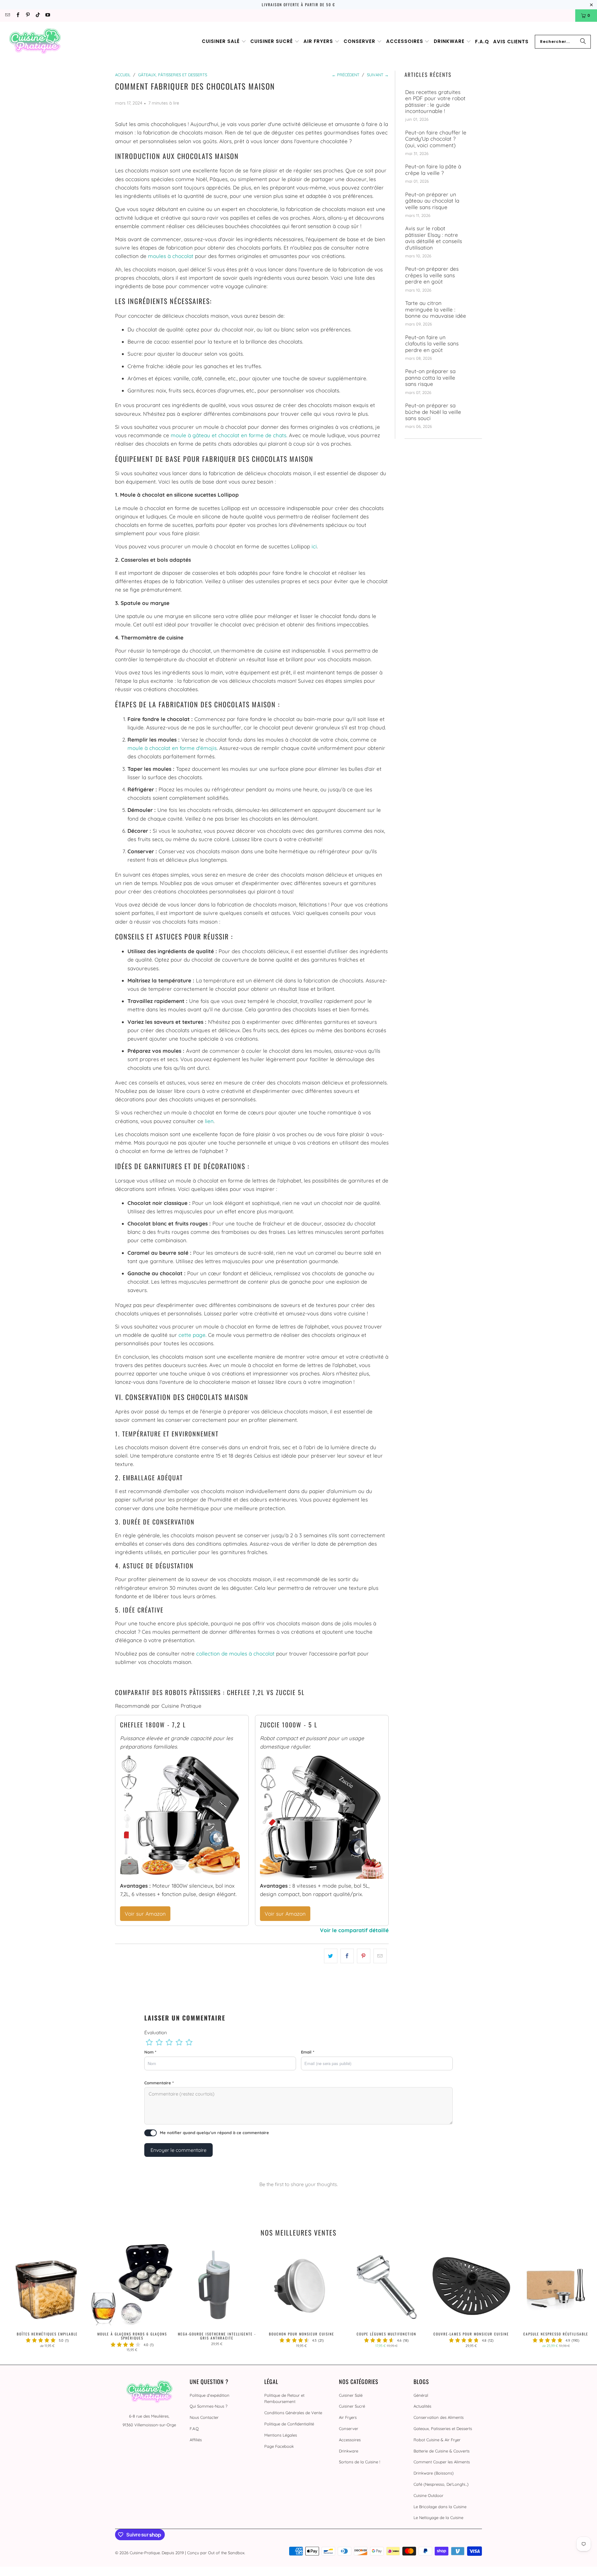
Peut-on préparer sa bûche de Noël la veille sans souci (433, 412)
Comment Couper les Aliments (442, 2462)
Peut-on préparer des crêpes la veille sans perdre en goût (432, 275)
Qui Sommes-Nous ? (208, 2406)
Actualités (422, 2406)
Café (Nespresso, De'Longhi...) (441, 2484)
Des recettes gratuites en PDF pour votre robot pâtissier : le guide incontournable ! (435, 102)
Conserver (349, 2428)
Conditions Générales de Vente (293, 2413)
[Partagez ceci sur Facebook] (347, 1956)
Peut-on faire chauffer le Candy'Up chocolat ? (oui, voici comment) (436, 139)
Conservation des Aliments (439, 2417)
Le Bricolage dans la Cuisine (440, 2507)
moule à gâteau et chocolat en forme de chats (229, 435)
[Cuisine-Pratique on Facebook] (17, 15)
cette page (192, 1335)
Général (421, 2395)
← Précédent (346, 75)
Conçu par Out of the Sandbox (216, 2553)
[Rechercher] (583, 42)
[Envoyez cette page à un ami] (380, 1956)
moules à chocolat (171, 256)
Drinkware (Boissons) (434, 2473)
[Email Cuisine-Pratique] (7, 15)
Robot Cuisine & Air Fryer (437, 2440)
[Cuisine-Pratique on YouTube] (47, 15)
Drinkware (349, 2451)
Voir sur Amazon (145, 1914)
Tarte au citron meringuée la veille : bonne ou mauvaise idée (436, 309)
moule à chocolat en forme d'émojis (172, 748)
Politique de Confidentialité (289, 2424)
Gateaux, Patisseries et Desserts (443, 2428)
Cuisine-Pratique (145, 2553)
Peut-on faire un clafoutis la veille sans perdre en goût (432, 344)
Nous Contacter (204, 2417)
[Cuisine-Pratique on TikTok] (37, 15)
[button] (224, 42)
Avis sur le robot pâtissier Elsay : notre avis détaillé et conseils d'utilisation (434, 238)
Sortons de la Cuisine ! (359, 2462)
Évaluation (156, 2033)
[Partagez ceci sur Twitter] (331, 1956)
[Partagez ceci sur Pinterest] (364, 1956)
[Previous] (18, 2298)
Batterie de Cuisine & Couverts (442, 2451)
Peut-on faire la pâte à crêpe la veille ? (433, 170)
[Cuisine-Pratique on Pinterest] (28, 15)
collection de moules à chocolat (235, 1653)
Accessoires (350, 2440)
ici (314, 546)
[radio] (149, 2042)
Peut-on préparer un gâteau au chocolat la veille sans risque (432, 201)
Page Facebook (279, 2446)
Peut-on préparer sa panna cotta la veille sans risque (430, 378)
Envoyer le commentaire (178, 2150)
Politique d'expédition (210, 2395)
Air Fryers (348, 2417)
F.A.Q (194, 2428)
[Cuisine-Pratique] (35, 42)
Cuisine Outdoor (428, 2495)
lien (209, 1121)
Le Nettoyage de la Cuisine (438, 2517)
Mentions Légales (281, 2435)
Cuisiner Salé (351, 2395)
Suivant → (378, 75)
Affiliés (196, 2440)
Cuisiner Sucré (352, 2406)
